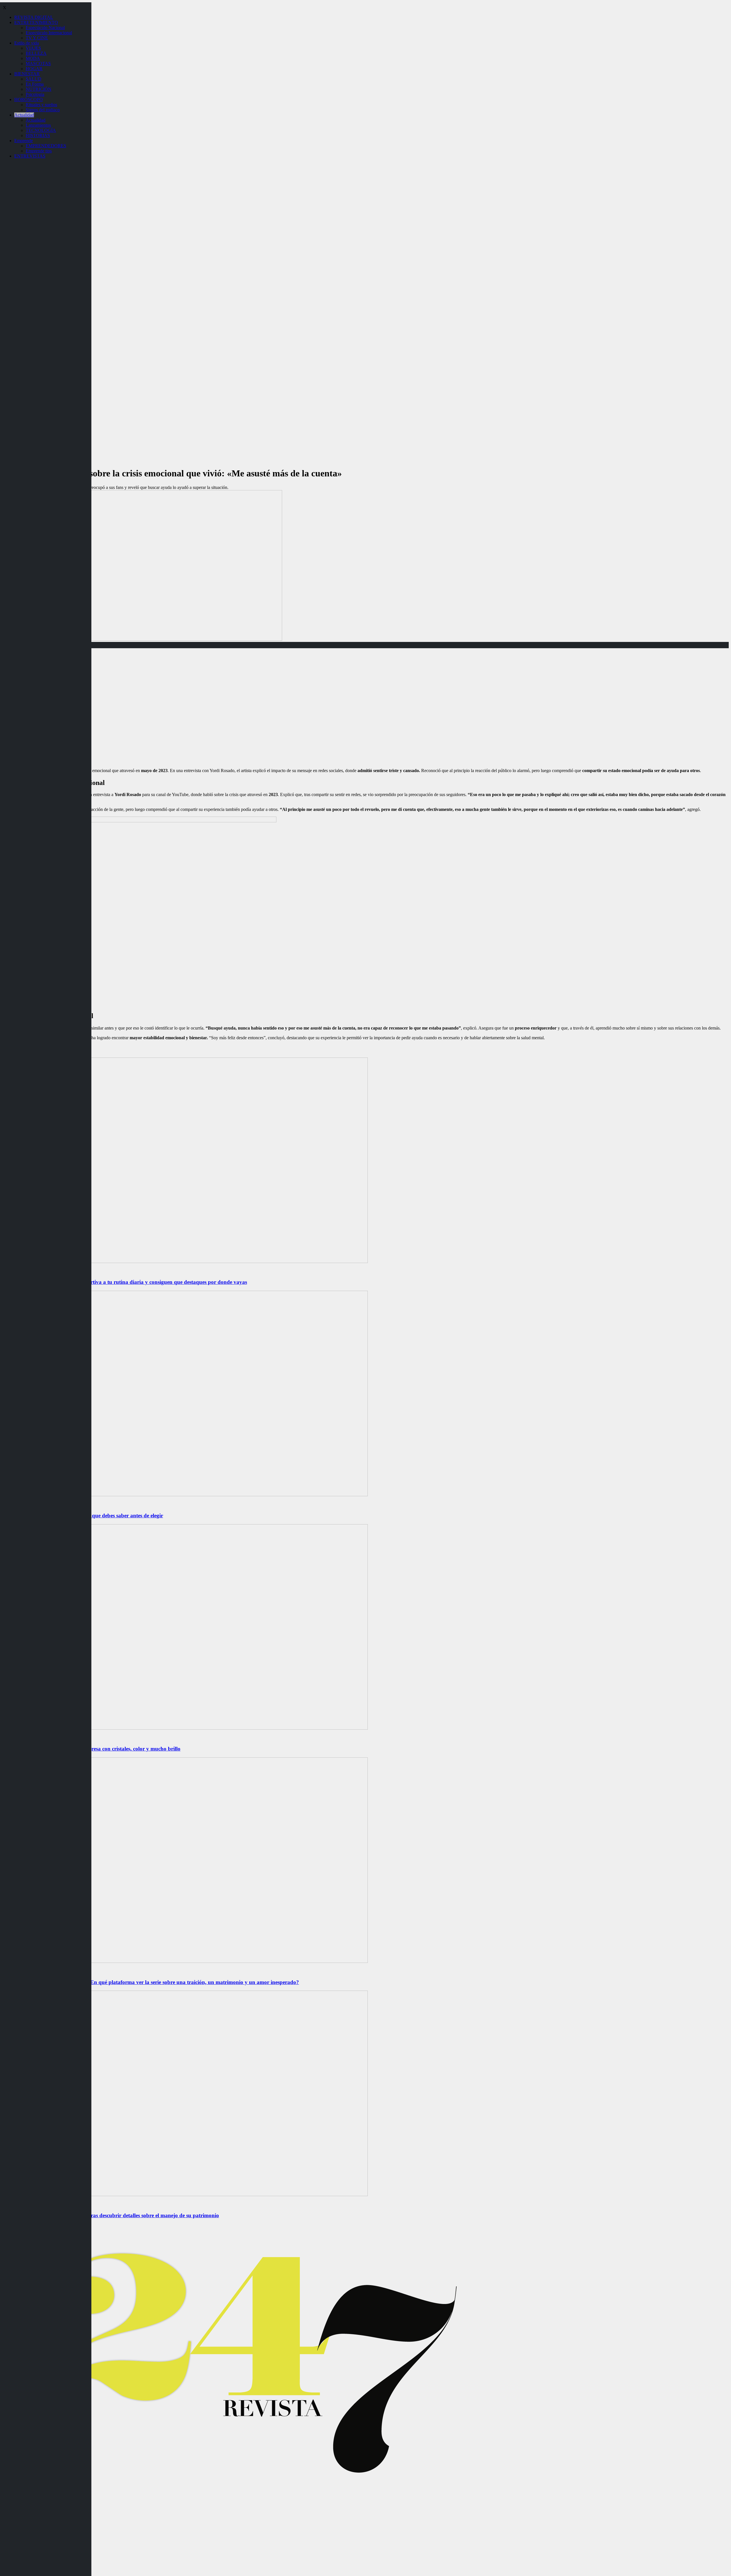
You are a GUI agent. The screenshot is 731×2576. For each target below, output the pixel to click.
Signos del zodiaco (43, 110)
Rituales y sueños (41, 105)
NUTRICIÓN (39, 89)
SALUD (34, 79)
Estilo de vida (27, 43)
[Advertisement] (365, 724)
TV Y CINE (37, 38)
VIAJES (33, 48)
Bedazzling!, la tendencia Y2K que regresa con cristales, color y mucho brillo (91, 1749)
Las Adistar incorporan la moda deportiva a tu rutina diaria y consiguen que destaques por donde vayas (125, 1282)
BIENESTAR (27, 74)
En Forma (35, 84)
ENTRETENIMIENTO (36, 22)
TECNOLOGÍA (41, 130)
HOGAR (34, 69)
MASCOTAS (38, 64)
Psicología (35, 94)
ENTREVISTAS (30, 156)
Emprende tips (39, 151)
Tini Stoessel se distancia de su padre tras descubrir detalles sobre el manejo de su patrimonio (111, 2215)
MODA (33, 58)
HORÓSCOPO (29, 99)
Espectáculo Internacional (49, 33)
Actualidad (24, 115)
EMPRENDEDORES (46, 146)
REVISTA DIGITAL (34, 17)
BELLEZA (36, 53)
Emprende (24, 141)
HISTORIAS (38, 135)
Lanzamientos (38, 125)
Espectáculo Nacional (45, 28)
